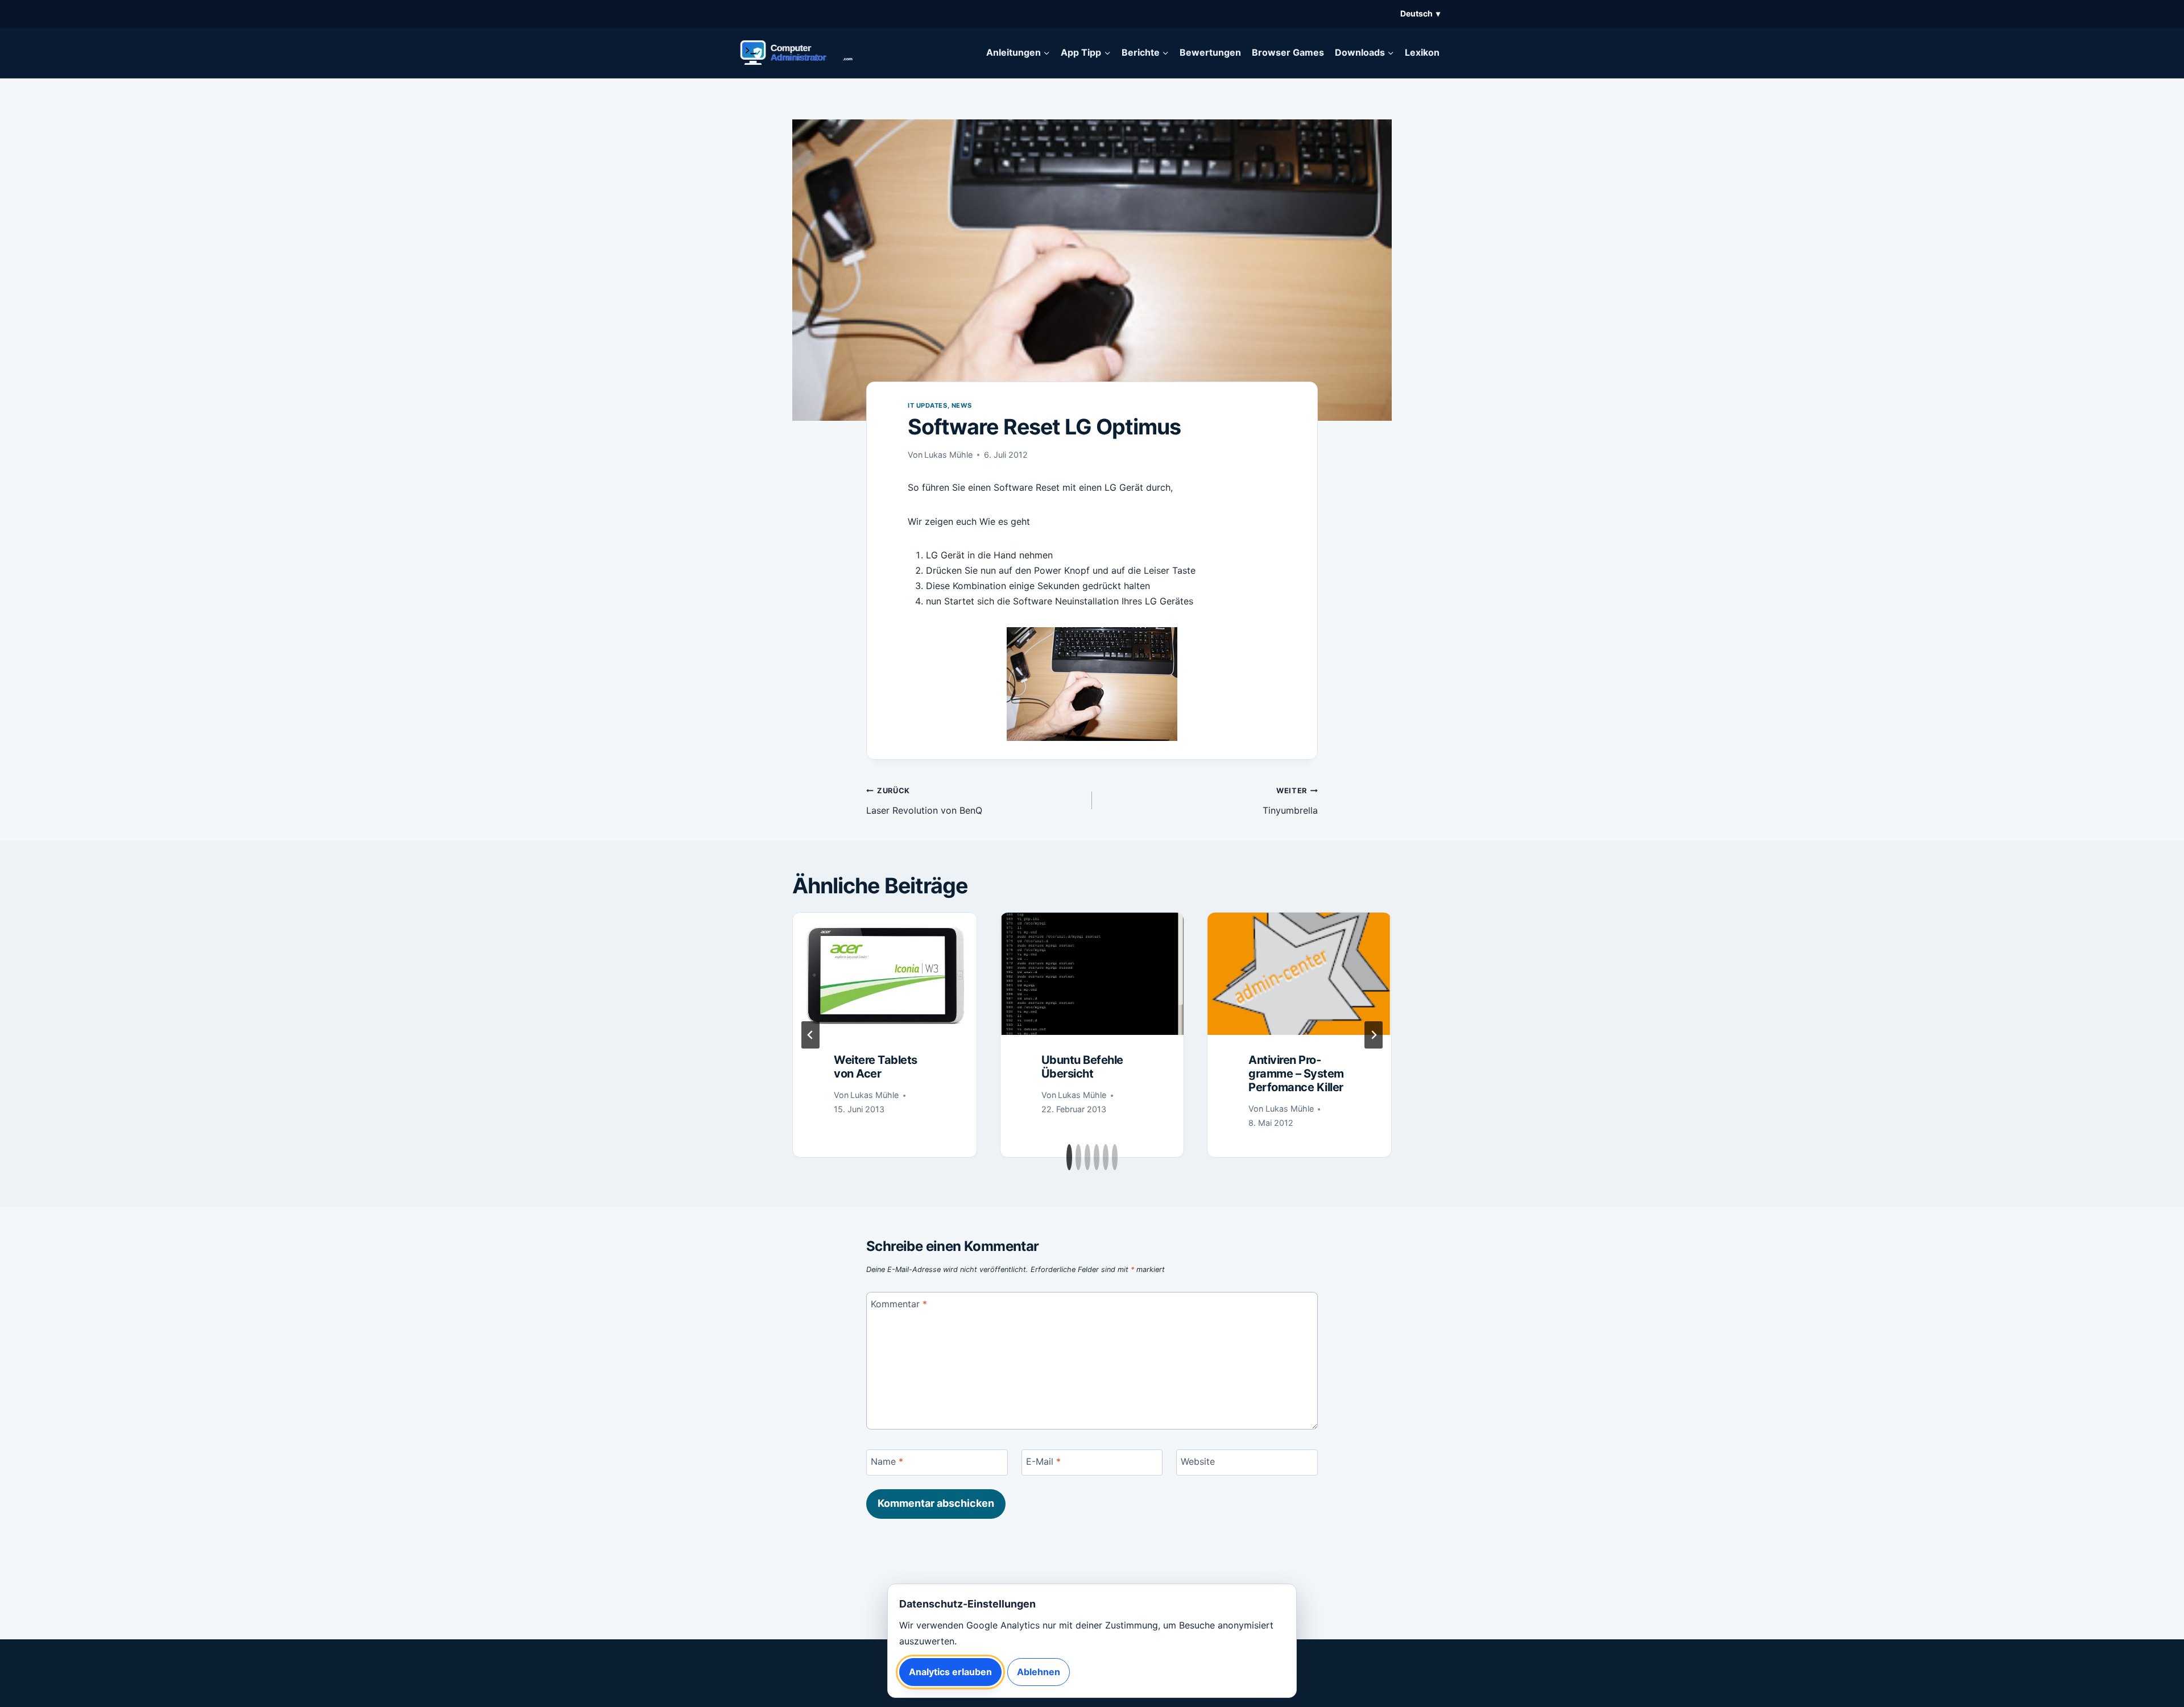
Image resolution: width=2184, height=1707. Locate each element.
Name (887, 1461)
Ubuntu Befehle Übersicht (1082, 1067)
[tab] (1069, 1157)
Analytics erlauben (950, 1672)
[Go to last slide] (810, 1035)
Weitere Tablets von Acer (876, 1067)
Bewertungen (1210, 52)
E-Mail (1043, 1461)
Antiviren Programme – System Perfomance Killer (1296, 1074)
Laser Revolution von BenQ (924, 801)
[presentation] (885, 974)
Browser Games (1288, 52)
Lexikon (1422, 52)
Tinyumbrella (1290, 801)
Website (1198, 1461)
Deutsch (1420, 13)
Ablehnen (1039, 1672)
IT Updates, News (940, 405)
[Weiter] (1374, 1035)
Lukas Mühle (948, 455)
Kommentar (899, 1303)
